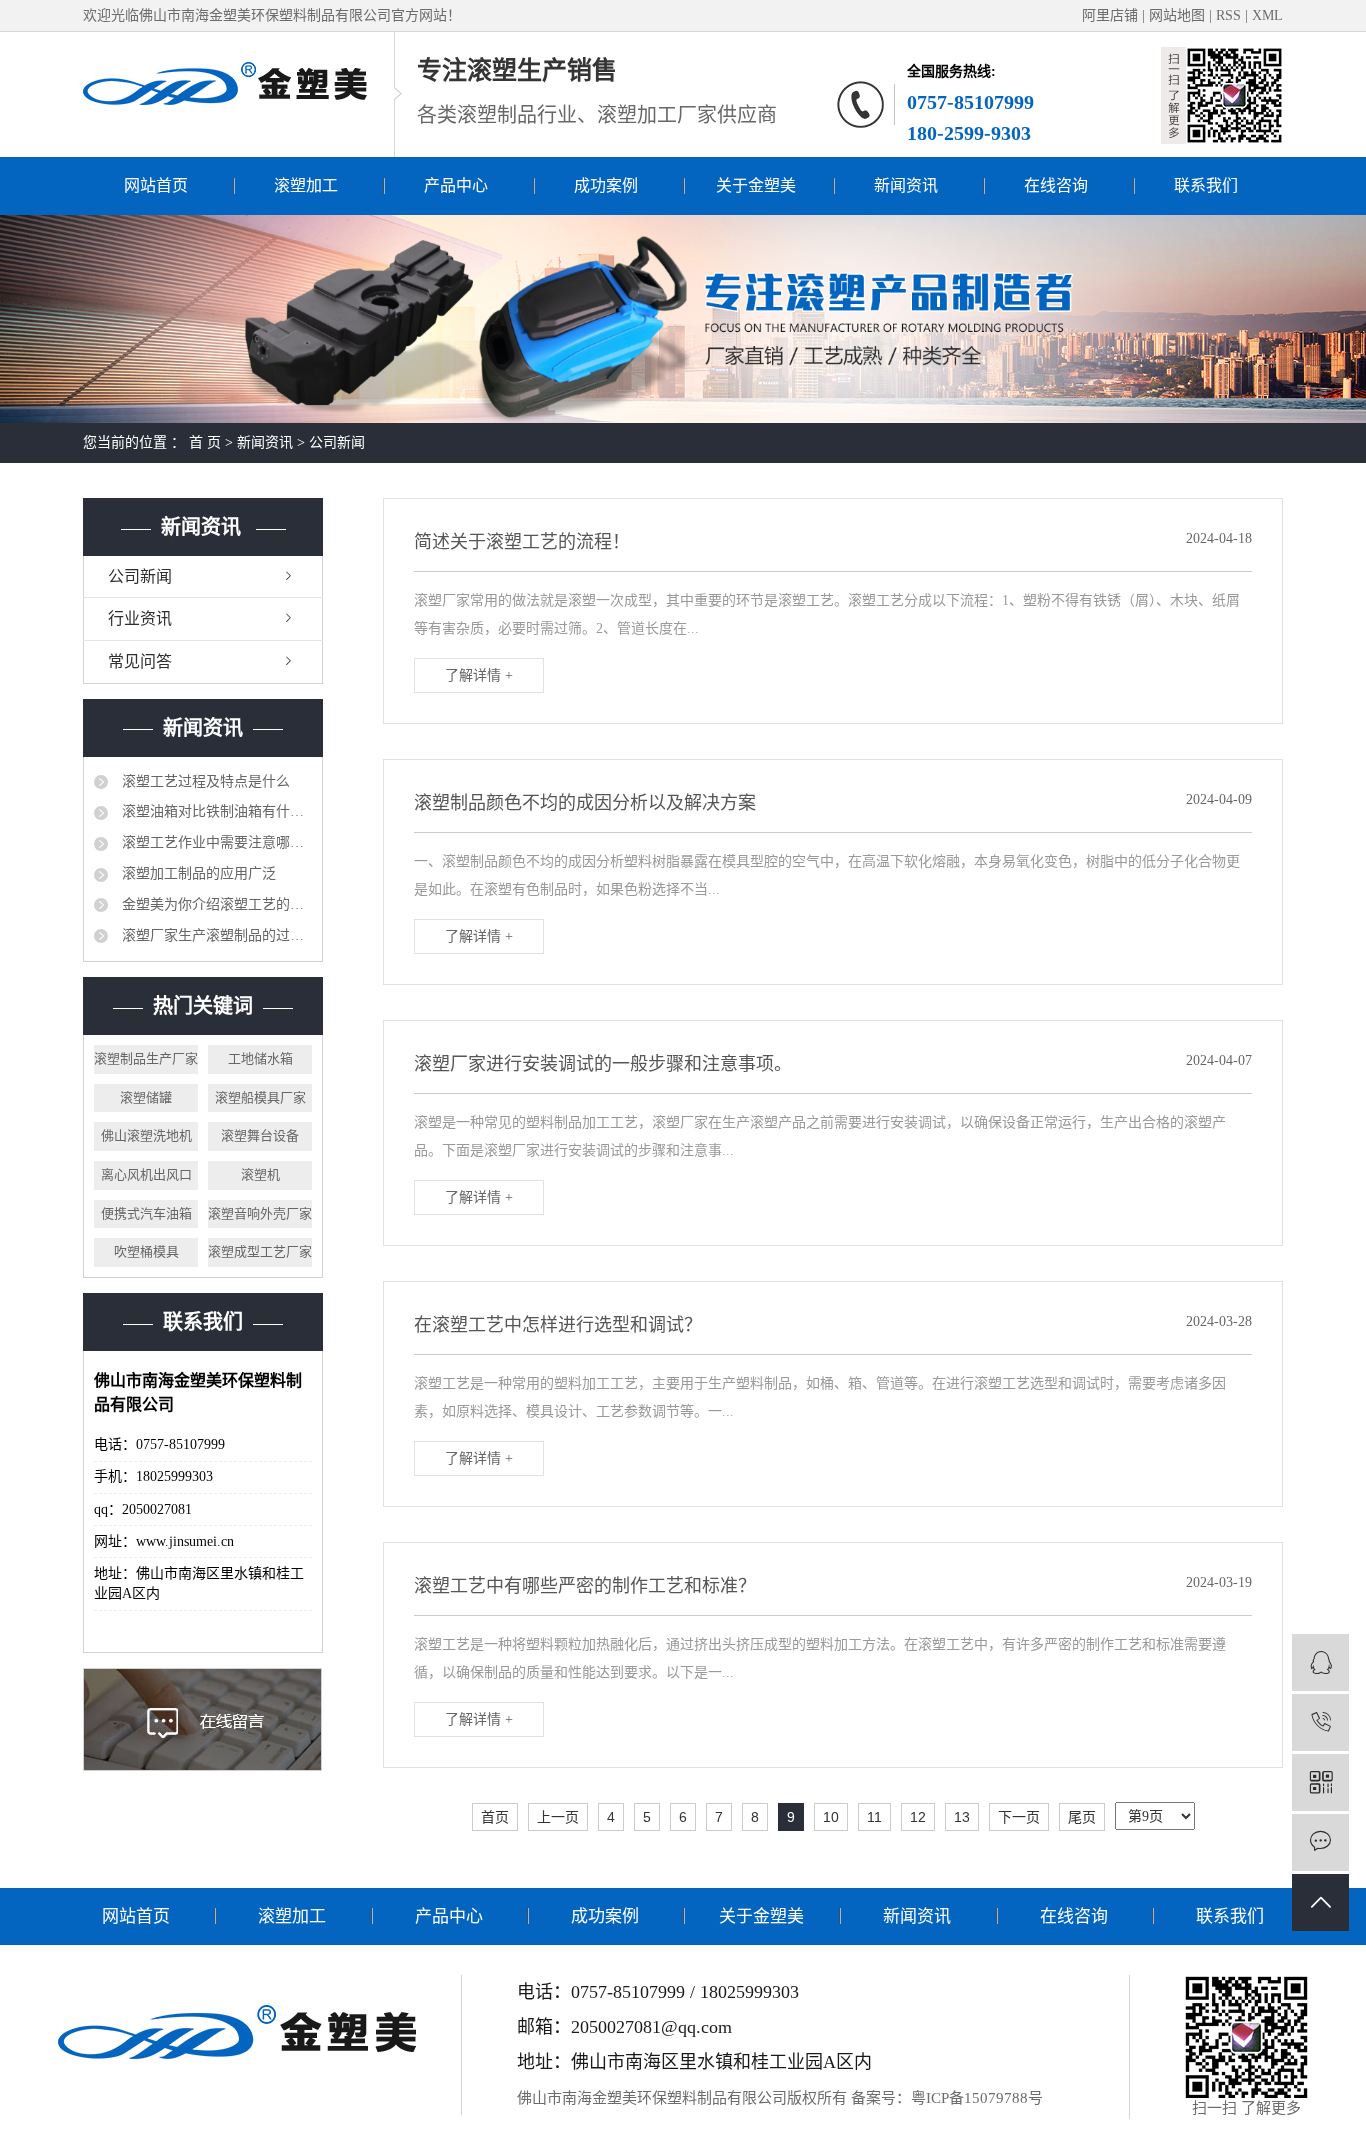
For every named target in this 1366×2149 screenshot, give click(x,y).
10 (831, 1817)
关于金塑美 (756, 185)
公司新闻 (337, 442)
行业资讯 (140, 618)
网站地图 (1179, 15)
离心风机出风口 (146, 1174)
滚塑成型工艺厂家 (260, 1251)
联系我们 (1206, 185)
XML (1267, 15)
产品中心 (456, 185)
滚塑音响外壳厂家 (260, 1213)
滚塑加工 (306, 185)
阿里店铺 (1110, 15)
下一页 (1019, 1817)
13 (962, 1817)
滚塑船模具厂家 (260, 1097)
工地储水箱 (260, 1058)
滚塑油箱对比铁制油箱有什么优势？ (215, 811)
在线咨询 (1056, 185)
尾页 (1082, 1817)
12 (918, 1817)
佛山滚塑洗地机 (146, 1135)
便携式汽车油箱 (146, 1213)
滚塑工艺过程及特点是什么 (204, 781)
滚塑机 (260, 1174)
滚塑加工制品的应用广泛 (197, 873)
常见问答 (140, 661)
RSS (1228, 15)
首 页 (205, 442)
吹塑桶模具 (146, 1251)
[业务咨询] (1320, 1662)
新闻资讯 (906, 185)
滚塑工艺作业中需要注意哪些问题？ (215, 842)
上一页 (558, 1817)
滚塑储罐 (146, 1097)
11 (874, 1817)
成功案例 (606, 185)
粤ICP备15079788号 (977, 2098)
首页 (495, 1817)
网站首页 (156, 185)
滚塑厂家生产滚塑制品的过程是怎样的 (215, 935)
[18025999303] (1320, 1722)
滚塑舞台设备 (260, 1135)
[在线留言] (1320, 1842)
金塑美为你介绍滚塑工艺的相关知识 (215, 904)
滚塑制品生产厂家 (146, 1058)
